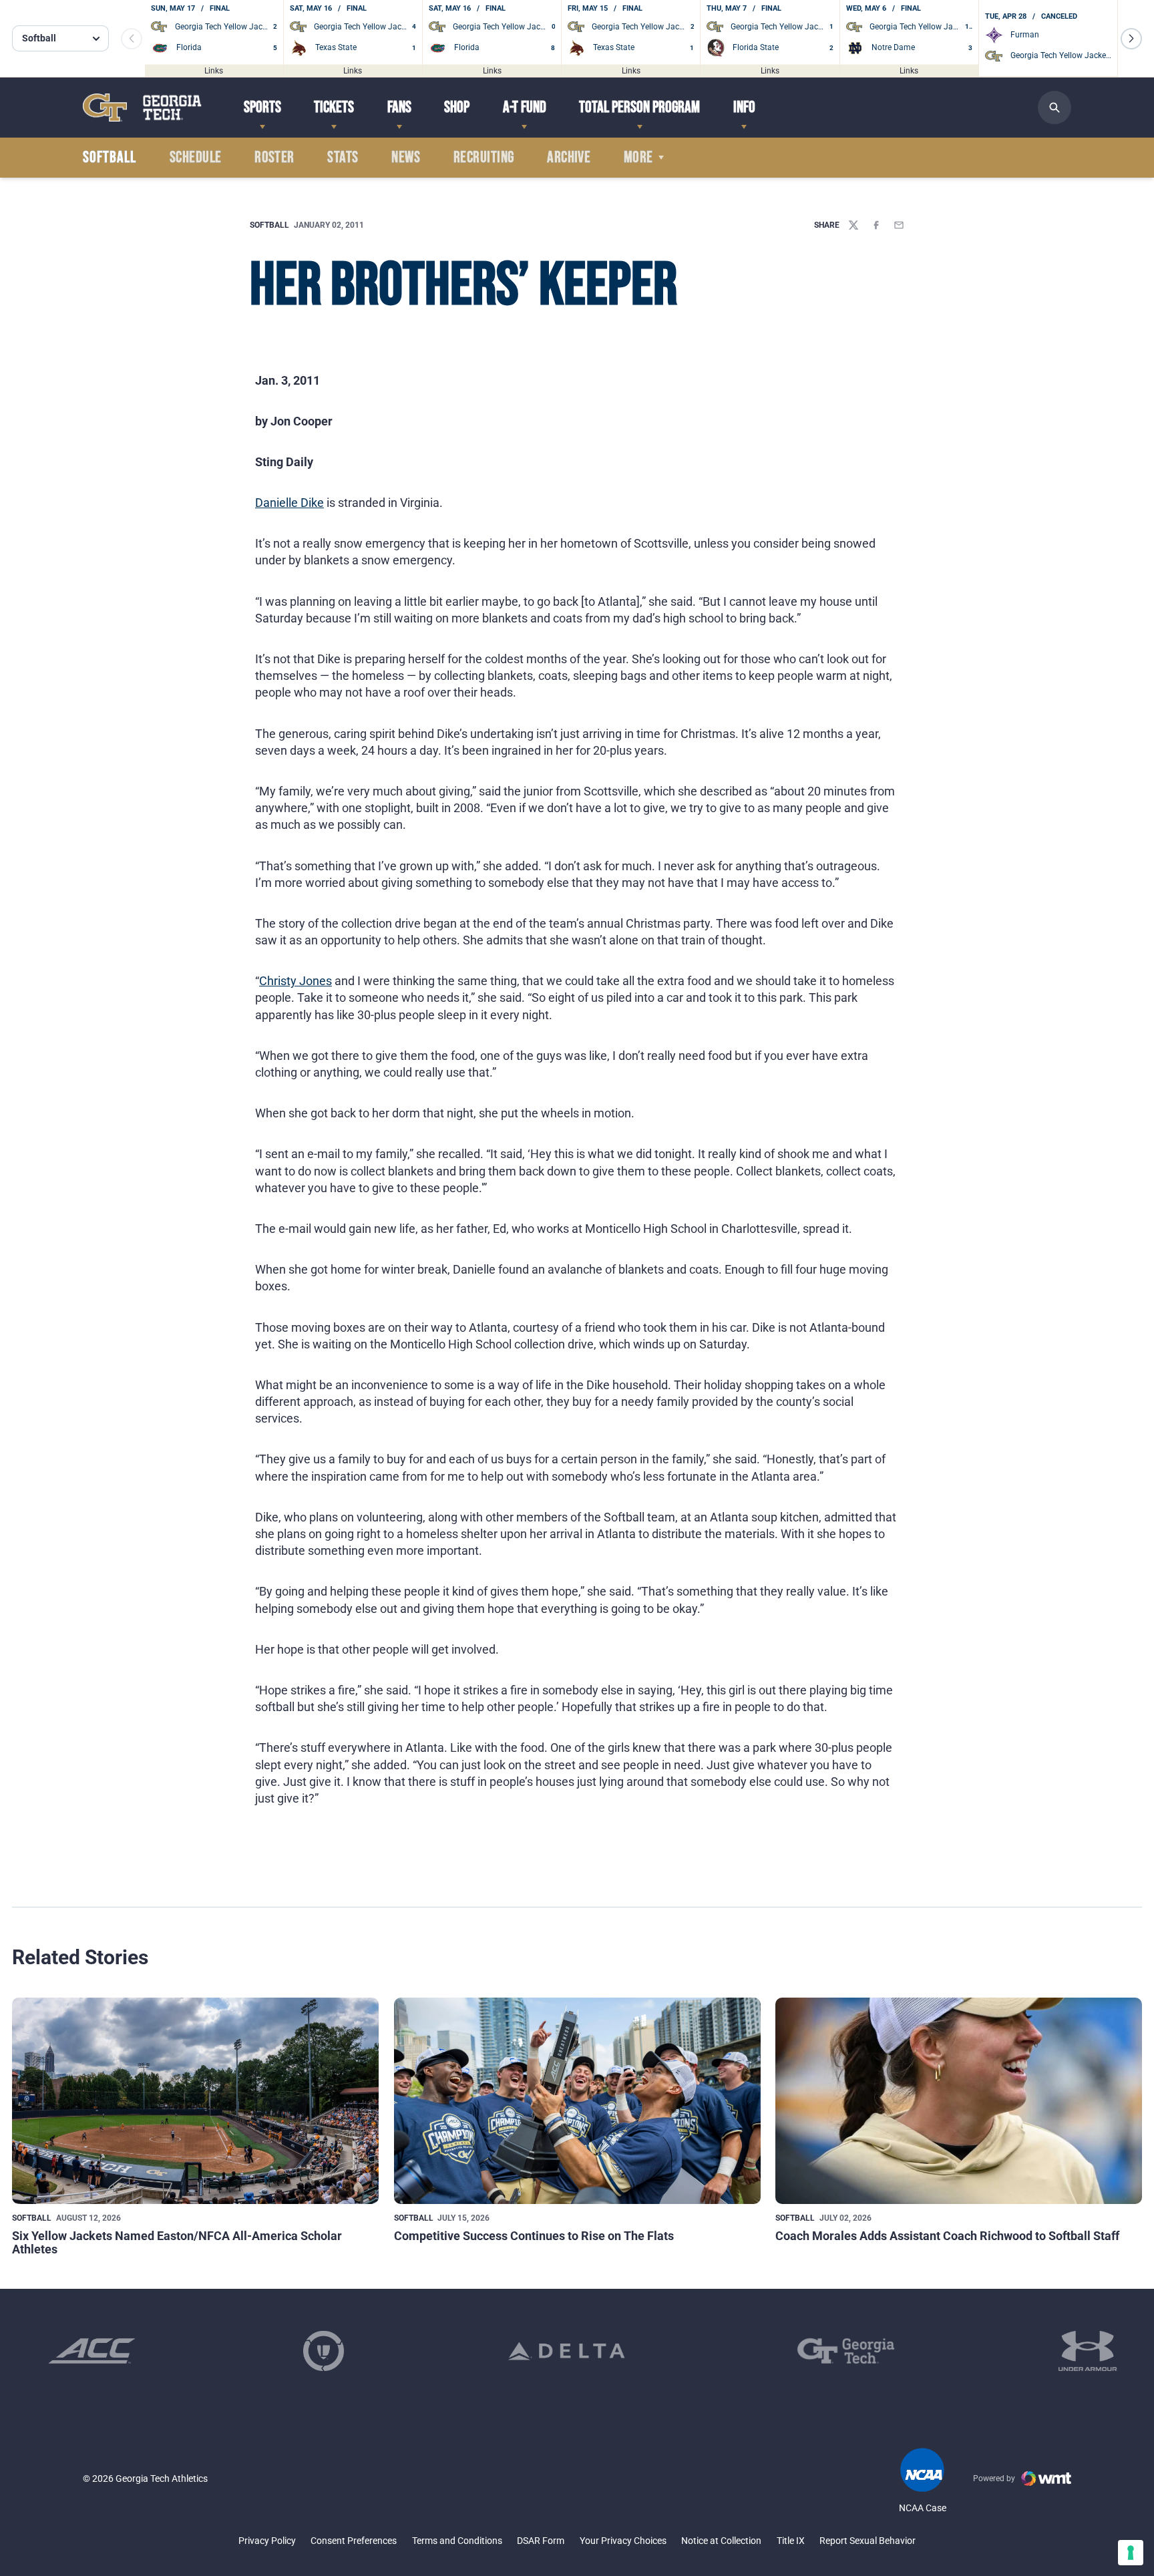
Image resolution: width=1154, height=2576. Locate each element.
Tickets (334, 107)
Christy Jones (296, 981)
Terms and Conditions (457, 2541)
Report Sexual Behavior (868, 2541)
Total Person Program (639, 107)
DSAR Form (541, 2541)
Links (214, 70)
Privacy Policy (267, 2541)
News (406, 158)
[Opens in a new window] (92, 2351)
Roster (274, 158)
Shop (457, 107)
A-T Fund (525, 107)
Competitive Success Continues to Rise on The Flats (534, 2236)
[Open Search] (1054, 108)
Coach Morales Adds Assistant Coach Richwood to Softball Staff (947, 2236)
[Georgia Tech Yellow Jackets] (142, 107)
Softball (269, 225)
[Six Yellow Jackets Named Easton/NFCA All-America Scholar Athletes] (195, 2101)
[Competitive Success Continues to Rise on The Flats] (577, 2101)
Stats (343, 158)
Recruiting (484, 158)
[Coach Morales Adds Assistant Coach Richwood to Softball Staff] (959, 2101)
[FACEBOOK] (876, 225)
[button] (1131, 39)
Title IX (791, 2541)
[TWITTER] (853, 225)
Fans (399, 107)
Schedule (196, 158)
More (638, 158)
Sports (262, 107)
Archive (569, 158)
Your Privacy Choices (623, 2541)
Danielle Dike (290, 503)
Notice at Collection (721, 2541)
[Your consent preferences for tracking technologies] (1131, 2553)
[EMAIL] (899, 225)
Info (744, 107)
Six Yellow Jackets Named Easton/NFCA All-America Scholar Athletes (177, 2242)
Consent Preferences (354, 2541)
